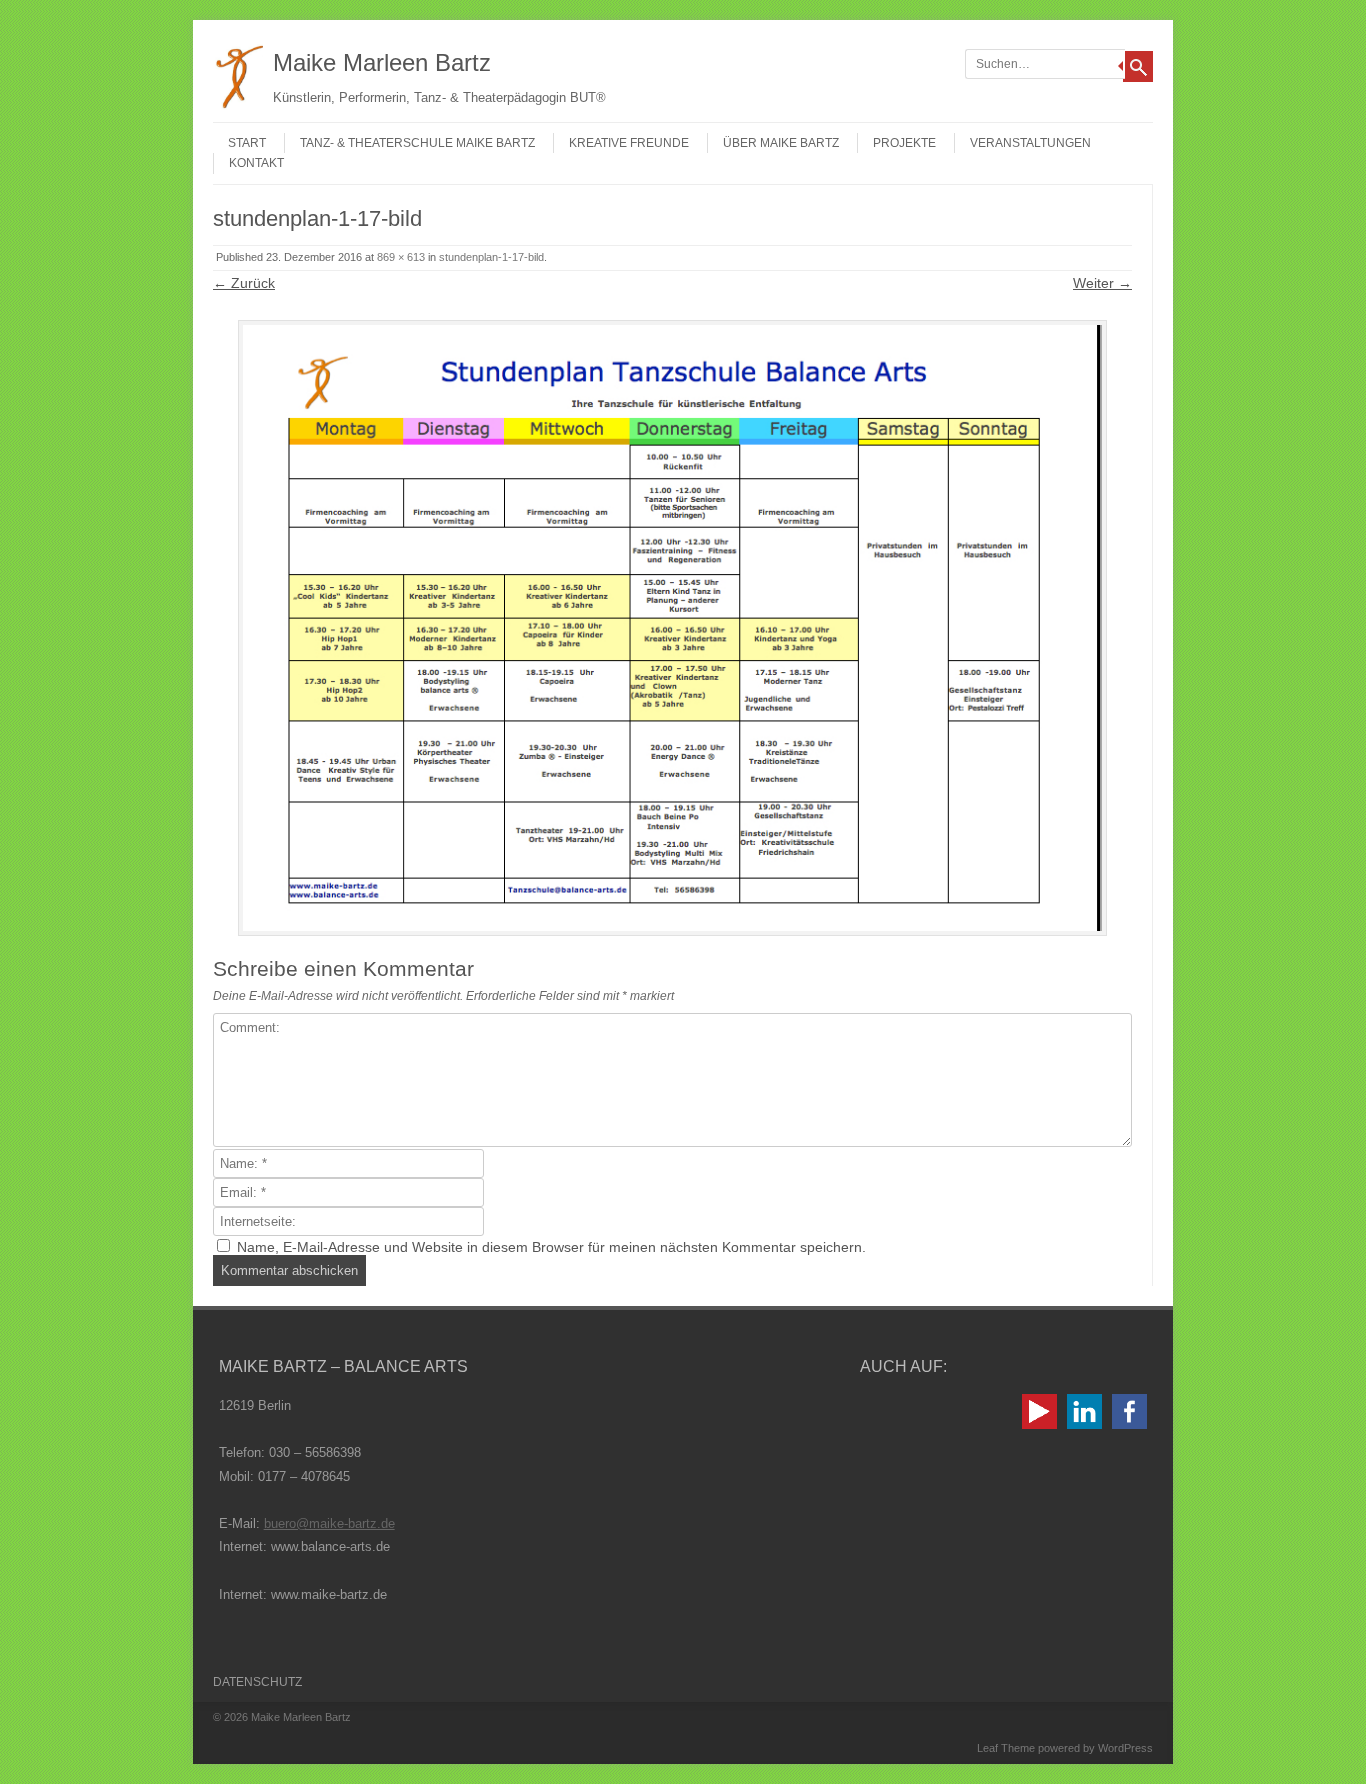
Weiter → (1102, 283)
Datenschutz (257, 1682)
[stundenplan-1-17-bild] (672, 628)
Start (247, 143)
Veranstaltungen (1030, 143)
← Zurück (244, 283)
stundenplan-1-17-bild (491, 257)
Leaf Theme (1006, 1748)
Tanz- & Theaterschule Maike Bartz (417, 143)
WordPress (1125, 1748)
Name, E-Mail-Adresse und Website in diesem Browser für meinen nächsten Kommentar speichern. (551, 1247)
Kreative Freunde (629, 143)
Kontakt (256, 163)
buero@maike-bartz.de (329, 1523)
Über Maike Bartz (781, 143)
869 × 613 (401, 257)
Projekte (904, 143)
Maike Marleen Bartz (382, 62)
